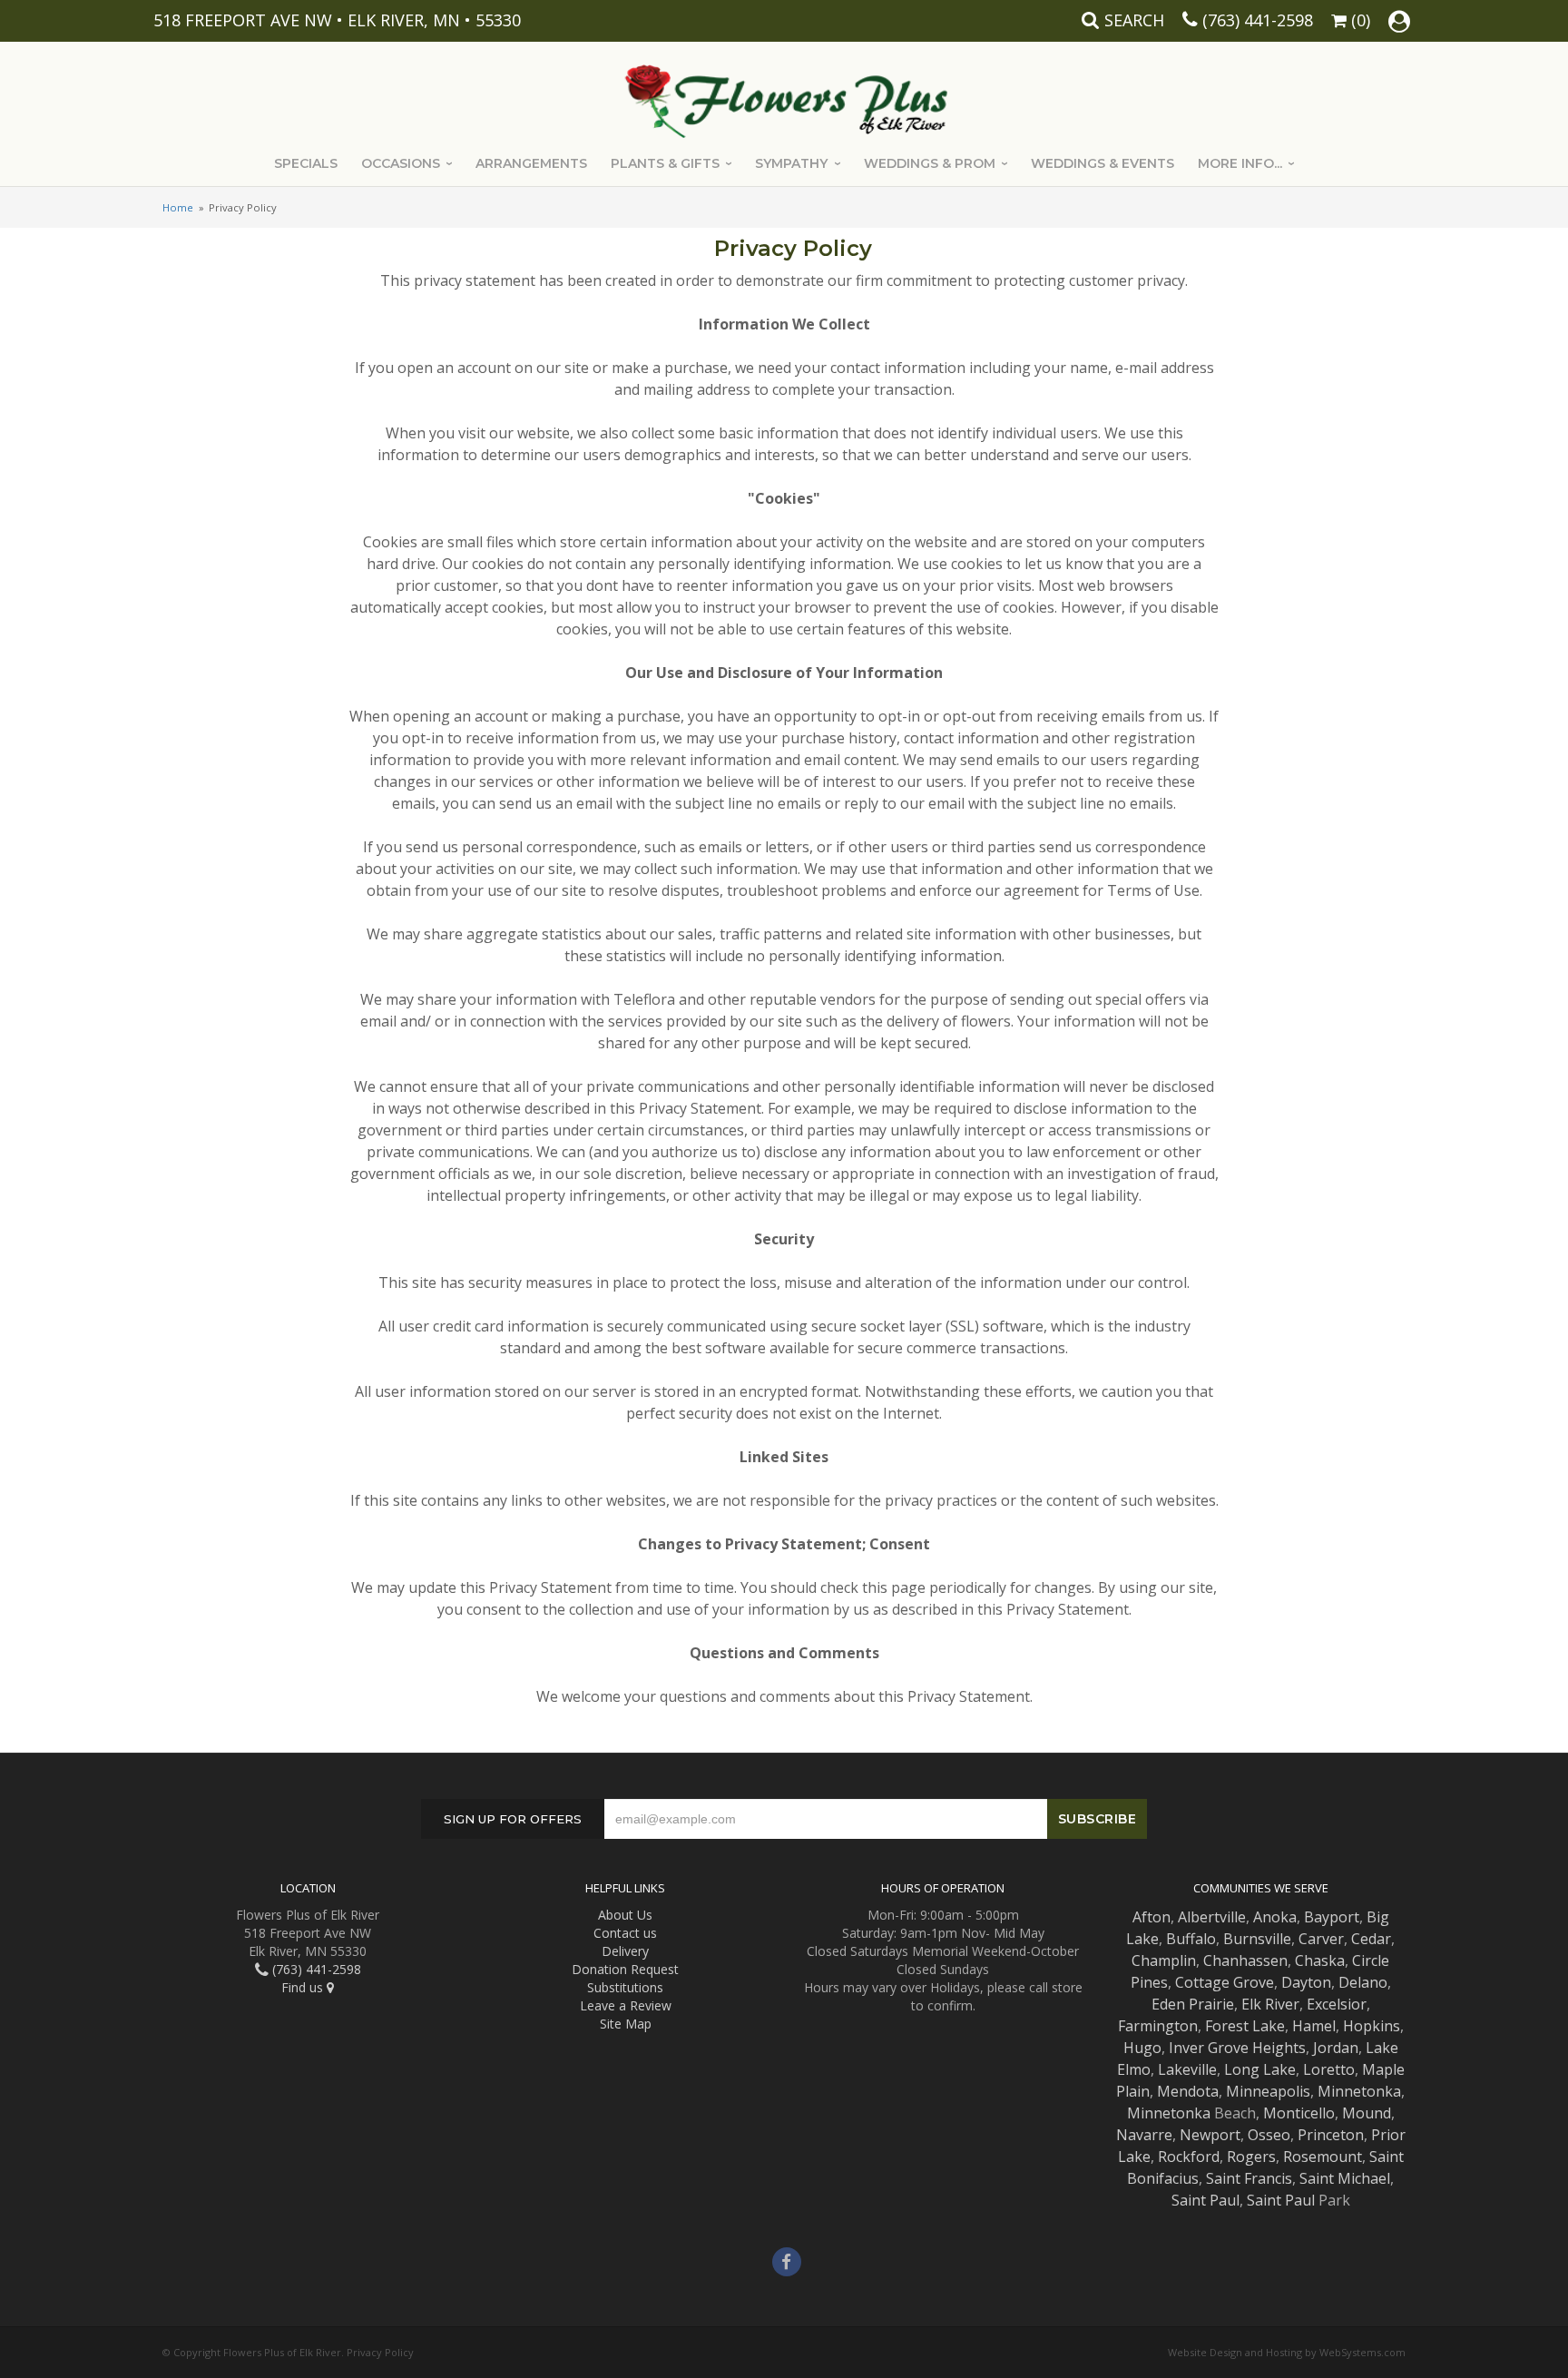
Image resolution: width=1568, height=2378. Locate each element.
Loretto (1329, 2069)
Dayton (1306, 1982)
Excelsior (1337, 2004)
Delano (1363, 1982)
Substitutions (625, 1987)
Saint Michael (1345, 2178)
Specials (306, 163)
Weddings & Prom (930, 163)
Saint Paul (1205, 2200)
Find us (304, 1987)
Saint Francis (1249, 2178)
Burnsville (1257, 1939)
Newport (1210, 2135)
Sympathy (791, 163)
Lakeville (1187, 2069)
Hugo (1142, 2048)
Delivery (625, 1951)
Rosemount (1323, 2157)
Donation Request (625, 1969)
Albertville (1212, 1917)
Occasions (401, 163)
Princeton (1331, 2135)
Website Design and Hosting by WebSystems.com (1287, 2352)
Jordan (1336, 2048)
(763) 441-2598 (1258, 20)
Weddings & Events (1102, 163)
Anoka (1275, 1917)
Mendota (1188, 2091)
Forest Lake (1245, 2026)
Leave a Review (626, 2005)
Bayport (1332, 1917)
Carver (1321, 1939)
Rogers (1251, 2157)
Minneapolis (1268, 2091)
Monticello (1299, 2113)
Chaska (1320, 1960)
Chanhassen (1245, 1960)
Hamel (1314, 2026)
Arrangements (531, 163)
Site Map (626, 2024)
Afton (1151, 1917)
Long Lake (1260, 2069)
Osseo (1269, 2135)
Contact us (625, 1933)
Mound (1367, 2113)
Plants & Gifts (665, 163)
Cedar (1371, 1939)
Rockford (1189, 2157)
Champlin (1164, 1960)
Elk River (1270, 2004)
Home (178, 207)
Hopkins (1372, 2026)
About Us (625, 1915)
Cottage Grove (1225, 1982)
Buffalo (1191, 1939)
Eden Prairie (1193, 2004)
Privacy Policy (380, 2352)
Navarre (1144, 2135)
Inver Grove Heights (1237, 2048)
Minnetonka (1359, 2091)
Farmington (1158, 2026)
